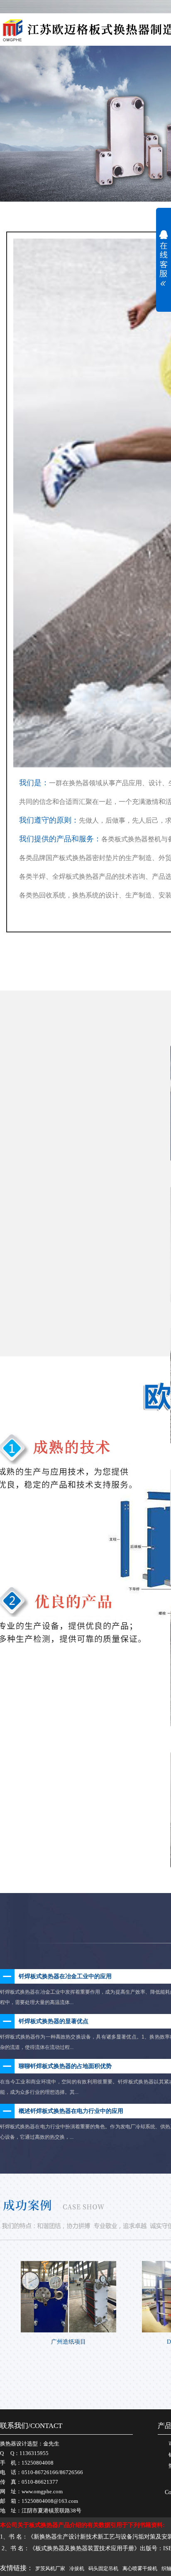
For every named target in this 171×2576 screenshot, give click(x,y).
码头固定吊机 (103, 2569)
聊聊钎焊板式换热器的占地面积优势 (65, 2066)
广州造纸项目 (68, 2342)
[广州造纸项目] (68, 2297)
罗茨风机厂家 (50, 2569)
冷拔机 (77, 2569)
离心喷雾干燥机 (140, 2569)
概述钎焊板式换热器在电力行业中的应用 (71, 2111)
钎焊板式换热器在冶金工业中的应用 (65, 1976)
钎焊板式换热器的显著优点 (54, 2021)
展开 (164, 255)
